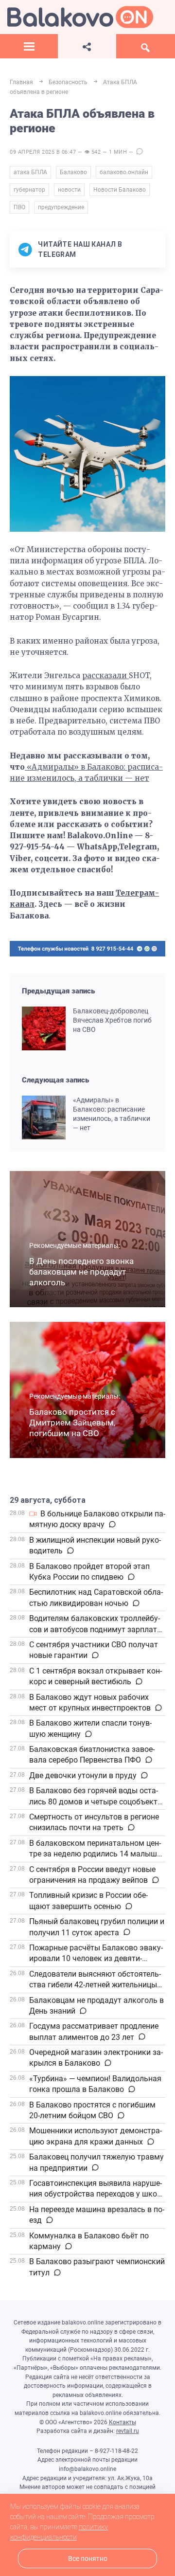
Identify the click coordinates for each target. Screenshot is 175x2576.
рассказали (105, 676)
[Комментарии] (112, 1525)
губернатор (29, 190)
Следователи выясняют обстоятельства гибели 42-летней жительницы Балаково (95, 1985)
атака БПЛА (30, 172)
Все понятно (88, 2559)
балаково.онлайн (124, 172)
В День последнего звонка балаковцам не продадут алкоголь (81, 1272)
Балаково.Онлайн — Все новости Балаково (80, 17)
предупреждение (61, 207)
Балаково (73, 172)
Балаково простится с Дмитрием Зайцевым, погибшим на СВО (72, 1423)
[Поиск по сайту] (146, 46)
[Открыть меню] (29, 46)
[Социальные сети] (87, 46)
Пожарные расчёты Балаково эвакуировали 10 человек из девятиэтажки (96, 1959)
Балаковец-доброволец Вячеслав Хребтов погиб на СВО (112, 1020)
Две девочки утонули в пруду (83, 1775)
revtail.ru (128, 2431)
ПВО (19, 207)
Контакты (122, 2422)
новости (69, 190)
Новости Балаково (120, 190)
